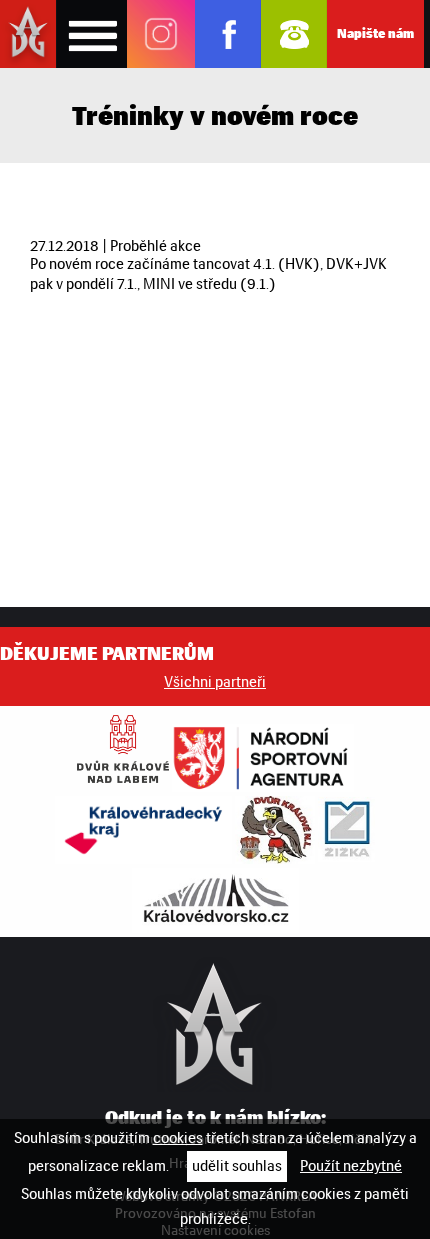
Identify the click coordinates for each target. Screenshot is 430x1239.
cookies (178, 1138)
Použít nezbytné (351, 1166)
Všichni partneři (215, 682)
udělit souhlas (237, 1166)
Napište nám (375, 33)
